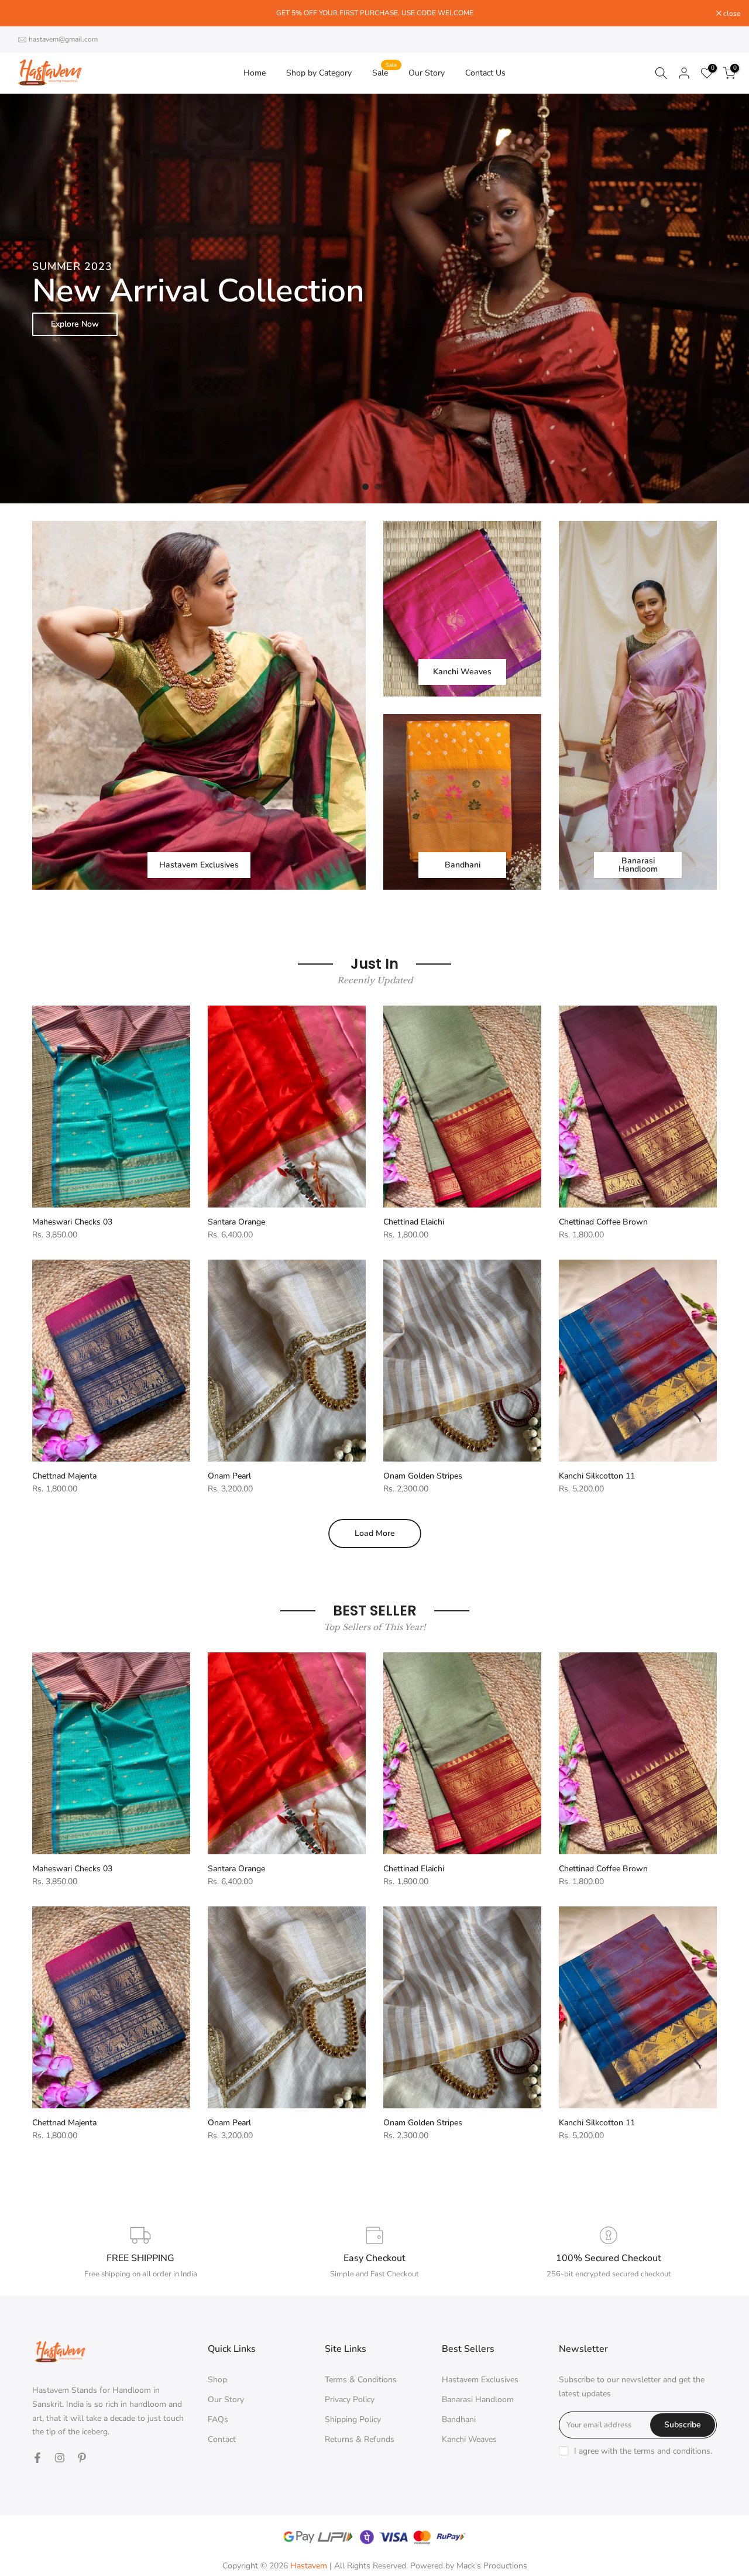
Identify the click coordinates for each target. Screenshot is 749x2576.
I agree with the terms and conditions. (643, 2451)
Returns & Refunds (360, 2439)
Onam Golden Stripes (423, 1476)
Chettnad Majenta (64, 1476)
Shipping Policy (353, 2419)
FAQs (218, 2419)
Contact (222, 2439)
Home (255, 73)
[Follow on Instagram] (60, 2458)
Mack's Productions (492, 2566)
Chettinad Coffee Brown (603, 1222)
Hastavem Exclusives (480, 2380)
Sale (384, 72)
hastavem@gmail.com (63, 39)
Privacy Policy (350, 2400)
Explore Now (674, 324)
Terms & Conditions (361, 2380)
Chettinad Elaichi (414, 1222)
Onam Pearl (229, 1476)
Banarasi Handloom (478, 2400)
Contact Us (485, 73)
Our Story (427, 73)
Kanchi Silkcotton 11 (597, 1476)
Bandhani (459, 2419)
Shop (217, 2380)
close (23, 13)
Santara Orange (236, 1222)
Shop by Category (319, 73)
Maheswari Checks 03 (72, 1222)
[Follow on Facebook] (37, 2458)
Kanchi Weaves (469, 2439)
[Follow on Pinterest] (82, 2458)
